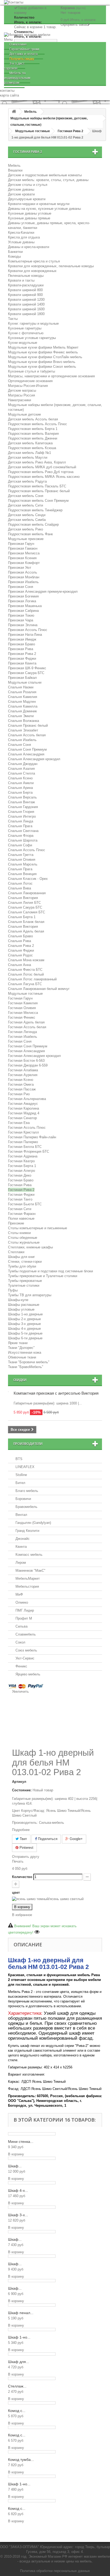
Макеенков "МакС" (30, 1571)
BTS (19, 1459)
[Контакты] (55, 3)
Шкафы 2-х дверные (24, 1319)
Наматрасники (19, 400)
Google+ (76, 1839)
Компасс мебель (29, 1555)
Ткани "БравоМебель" (26, 1367)
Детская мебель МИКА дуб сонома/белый (42, 467)
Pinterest (26, 1848)
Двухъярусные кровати (27, 199)
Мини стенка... (21, 2142)
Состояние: (22, 1790)
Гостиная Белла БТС (25, 1147)
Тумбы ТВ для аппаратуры (30, 1295)
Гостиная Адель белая (26, 1022)
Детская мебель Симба (27, 520)
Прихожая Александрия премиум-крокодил (43, 591)
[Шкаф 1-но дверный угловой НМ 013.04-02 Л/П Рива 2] (32, 2476)
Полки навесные (21, 1218)
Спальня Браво (20, 936)
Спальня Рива (19, 941)
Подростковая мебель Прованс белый (39, 491)
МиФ (19, 1594)
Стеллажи (16, 1252)
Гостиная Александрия (26, 1051)
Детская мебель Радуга (27, 481)
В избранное (22, 1915)
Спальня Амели (21, 783)
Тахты (13, 319)
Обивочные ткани (22, 1357)
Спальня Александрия (26, 754)
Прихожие (16, 1223)
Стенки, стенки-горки (25, 1262)
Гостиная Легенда (22, 1032)
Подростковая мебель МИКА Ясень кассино (44, 477)
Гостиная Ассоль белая (27, 1027)
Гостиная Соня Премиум (28, 1046)
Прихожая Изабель (23, 582)
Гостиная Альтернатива (27, 1099)
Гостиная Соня (20, 1041)
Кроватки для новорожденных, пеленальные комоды (51, 266)
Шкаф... (15, 2166)
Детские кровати (21, 194)
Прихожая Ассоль (23, 572)
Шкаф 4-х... (18, 2190)
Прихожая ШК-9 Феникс (27, 668)
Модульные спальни (25, 682)
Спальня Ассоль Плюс (27, 850)
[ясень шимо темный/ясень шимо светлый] (48, 1899)
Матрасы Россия (21, 395)
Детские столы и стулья (28, 185)
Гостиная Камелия (23, 1003)
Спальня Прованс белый (28, 725)
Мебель (14, 166)
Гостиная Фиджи (21, 1195)
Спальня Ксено (20, 778)
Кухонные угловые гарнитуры (32, 338)
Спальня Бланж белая (26, 922)
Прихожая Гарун (21, 544)
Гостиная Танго (20, 1199)
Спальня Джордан (23, 764)
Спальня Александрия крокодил (34, 759)
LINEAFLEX (25, 1467)
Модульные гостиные (25, 994)
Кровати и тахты (21, 280)
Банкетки (15, 252)
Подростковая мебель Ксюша (32, 448)
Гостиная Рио (19, 1094)
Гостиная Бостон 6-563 (26, 1061)
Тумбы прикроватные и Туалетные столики (43, 1276)
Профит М (24, 1618)
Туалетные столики (24, 1285)
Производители (28, 1444)
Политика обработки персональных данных (55, 2571)
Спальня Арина (20, 788)
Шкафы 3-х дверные (24, 1324)
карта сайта (9, 95)
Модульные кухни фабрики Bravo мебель (42, 362)
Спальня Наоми (21, 687)
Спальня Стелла (21, 773)
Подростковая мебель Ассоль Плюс (38, 424)
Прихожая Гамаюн (23, 548)
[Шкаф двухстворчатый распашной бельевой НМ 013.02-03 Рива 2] (32, 2232)
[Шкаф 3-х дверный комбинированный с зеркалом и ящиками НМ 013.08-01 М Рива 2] (32, 2207)
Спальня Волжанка (23, 721)
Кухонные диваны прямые (29, 218)
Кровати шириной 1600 (26, 309)
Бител (20, 1483)
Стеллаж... (17, 2386)
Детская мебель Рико (25, 529)
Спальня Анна (19, 965)
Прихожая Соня (21, 587)
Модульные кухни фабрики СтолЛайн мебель (45, 357)
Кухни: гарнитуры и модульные (33, 323)
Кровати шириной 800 (25, 290)
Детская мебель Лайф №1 (30, 453)
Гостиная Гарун (20, 998)
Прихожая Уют (20, 568)
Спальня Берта (20, 793)
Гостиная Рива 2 (21, 1190)
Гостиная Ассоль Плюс (27, 1128)
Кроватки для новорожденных (32, 271)
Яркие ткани (18, 1343)
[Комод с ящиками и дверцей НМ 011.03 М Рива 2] (32, 2501)
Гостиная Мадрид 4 (24, 1113)
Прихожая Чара (21, 620)
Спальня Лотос (20, 883)
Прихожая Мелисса (24, 553)
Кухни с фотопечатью (26, 333)
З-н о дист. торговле (15, 66)
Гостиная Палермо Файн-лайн (32, 1137)
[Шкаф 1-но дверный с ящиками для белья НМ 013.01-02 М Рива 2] (32, 2330)
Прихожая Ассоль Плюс (28, 630)
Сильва (21, 1626)
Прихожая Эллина (23, 625)
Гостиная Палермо (23, 1142)
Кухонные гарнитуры (25, 328)
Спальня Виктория (23, 898)
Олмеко (22, 1602)
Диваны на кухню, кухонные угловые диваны (44, 209)
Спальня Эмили (21, 716)
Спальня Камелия (23, 697)
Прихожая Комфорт (24, 563)
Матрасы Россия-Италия (28, 386)
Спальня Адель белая (26, 931)
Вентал (21, 1515)
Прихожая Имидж (22, 639)
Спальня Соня (19, 745)
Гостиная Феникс (22, 1017)
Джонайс (23, 1539)
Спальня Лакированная (27, 893)
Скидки (20, 1380)
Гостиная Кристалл (23, 1132)
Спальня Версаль (22, 797)
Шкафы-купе (18, 1300)
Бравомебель (26, 1507)
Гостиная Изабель (23, 1037)
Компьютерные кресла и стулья (34, 261)
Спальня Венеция (22, 874)
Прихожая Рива (21, 649)
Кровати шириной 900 (25, 295)
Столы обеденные (23, 1238)
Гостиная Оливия (22, 1008)
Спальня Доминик (22, 711)
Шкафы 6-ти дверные (25, 1338)
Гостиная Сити (20, 1209)
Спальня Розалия (22, 692)
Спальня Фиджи (21, 950)
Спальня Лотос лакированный (32, 979)
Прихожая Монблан (24, 577)
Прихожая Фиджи (22, 658)
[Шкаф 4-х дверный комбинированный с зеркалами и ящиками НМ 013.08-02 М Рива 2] (32, 2183)
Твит (23, 1839)
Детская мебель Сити (25, 505)
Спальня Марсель (23, 864)
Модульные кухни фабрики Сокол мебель (42, 367)
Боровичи (23, 1499)
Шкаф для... (19, 2362)
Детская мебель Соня (26, 496)
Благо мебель (27, 1491)
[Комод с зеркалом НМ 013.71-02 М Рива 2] (32, 2427)
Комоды (14, 256)
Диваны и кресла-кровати (29, 247)
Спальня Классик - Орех (28, 879)
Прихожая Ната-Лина (25, 635)
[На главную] (14, 112)
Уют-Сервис (25, 1658)
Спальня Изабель (22, 740)
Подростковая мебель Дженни (33, 438)
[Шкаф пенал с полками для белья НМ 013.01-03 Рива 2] (32, 2305)
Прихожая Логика (22, 601)
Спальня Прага (20, 826)
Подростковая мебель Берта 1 (33, 429)
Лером (21, 1563)
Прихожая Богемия (23, 596)
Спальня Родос (20, 955)
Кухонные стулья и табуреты (32, 371)
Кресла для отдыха (24, 237)
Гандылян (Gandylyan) (33, 1523)
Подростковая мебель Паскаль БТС (37, 486)
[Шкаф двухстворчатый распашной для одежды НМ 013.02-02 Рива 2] (32, 2281)
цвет (16, 1893)
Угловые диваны (21, 242)
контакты (7, 91)
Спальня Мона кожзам (26, 960)
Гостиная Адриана (23, 1156)
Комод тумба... (21, 2460)
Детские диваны (21, 189)
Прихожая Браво (21, 644)
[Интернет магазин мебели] (57, 33)
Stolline (21, 1475)
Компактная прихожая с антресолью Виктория (56, 1393)
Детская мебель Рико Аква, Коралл (37, 462)
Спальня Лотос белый (26, 974)
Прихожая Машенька (25, 606)
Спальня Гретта (21, 855)
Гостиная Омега (21, 1084)
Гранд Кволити (27, 1531)
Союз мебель (26, 1650)
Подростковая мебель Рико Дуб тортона (41, 472)
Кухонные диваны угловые (30, 213)
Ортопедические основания (30, 381)
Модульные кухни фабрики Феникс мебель (43, 352)
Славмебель (26, 1634)
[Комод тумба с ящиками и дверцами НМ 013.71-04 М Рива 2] (32, 2452)
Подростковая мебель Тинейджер (35, 510)
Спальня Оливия (22, 860)
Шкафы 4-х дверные (24, 1329)
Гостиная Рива (20, 1185)
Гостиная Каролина (23, 1108)
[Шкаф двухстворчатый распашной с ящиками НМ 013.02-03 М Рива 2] (32, 2256)
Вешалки (15, 170)
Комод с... (17, 2411)
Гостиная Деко (20, 1175)
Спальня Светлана (23, 831)
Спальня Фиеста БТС (25, 970)
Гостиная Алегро (21, 1171)
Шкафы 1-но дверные (25, 1314)
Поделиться (47, 1839)
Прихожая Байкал (22, 678)
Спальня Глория (21, 812)
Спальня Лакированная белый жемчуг (39, 989)
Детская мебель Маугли (28, 457)
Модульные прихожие (26, 539)
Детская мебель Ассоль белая (33, 419)
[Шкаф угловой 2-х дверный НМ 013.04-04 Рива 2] (32, 2158)
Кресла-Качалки (21, 233)
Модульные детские (24, 414)
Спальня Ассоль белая (27, 735)
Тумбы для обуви (22, 1266)
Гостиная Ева (19, 1123)
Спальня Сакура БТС (25, 907)
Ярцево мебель (28, 1674)
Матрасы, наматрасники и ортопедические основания (51, 376)
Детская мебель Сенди (27, 515)
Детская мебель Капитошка (30, 443)
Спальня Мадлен (22, 702)
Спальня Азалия (21, 769)
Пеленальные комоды (26, 276)
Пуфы (13, 1290)
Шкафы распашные (24, 1305)
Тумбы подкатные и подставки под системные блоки (50, 1271)
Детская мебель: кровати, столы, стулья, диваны (48, 180)
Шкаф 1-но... (19, 2337)
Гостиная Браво (21, 1180)
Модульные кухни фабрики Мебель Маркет (43, 347)
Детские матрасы (22, 390)
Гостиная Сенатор (22, 1118)
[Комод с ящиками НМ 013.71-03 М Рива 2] (32, 2403)
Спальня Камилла (23, 706)
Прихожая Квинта (22, 663)
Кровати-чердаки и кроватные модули (39, 204)
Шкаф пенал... (21, 2313)
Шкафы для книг (21, 1257)
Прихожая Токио (21, 615)
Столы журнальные (24, 1242)
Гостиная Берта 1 (22, 1166)
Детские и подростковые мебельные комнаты (45, 175)
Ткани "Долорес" (21, 1348)
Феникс (21, 1666)
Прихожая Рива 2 (22, 654)
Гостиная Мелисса (23, 1013)
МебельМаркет (28, 1578)
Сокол (20, 1642)
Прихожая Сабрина (23, 611)
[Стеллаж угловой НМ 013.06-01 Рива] (32, 2378)
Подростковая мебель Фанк (30, 534)
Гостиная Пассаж (22, 1089)
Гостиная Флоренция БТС (29, 1151)
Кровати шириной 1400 (26, 304)
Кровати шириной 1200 (26, 300)
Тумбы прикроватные (25, 1281)
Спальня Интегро (22, 816)
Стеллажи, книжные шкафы (30, 1247)
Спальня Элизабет (23, 730)
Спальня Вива (19, 888)
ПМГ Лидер (25, 1610)
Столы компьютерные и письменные (38, 1228)
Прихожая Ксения (22, 558)
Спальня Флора (21, 836)
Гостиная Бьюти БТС (25, 1204)
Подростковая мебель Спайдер (33, 524)
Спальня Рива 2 (21, 946)
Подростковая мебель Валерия (33, 434)
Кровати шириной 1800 (26, 314)
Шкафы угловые (21, 1309)
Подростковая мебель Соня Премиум (38, 501)
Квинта (21, 1547)
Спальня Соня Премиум (27, 749)
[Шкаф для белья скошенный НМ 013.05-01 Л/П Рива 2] (32, 2354)
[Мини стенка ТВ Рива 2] (32, 2134)
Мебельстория (27, 1586)
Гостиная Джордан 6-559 (28, 1065)
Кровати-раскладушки (26, 285)
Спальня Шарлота (23, 840)
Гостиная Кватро (21, 1161)
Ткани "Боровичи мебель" (29, 1362)
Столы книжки (19, 1233)
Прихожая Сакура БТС (26, 673)
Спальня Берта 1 (22, 917)
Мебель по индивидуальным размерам (17, 78)
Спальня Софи (20, 845)
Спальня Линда (21, 821)
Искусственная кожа (25, 1352)
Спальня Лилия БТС (24, 903)
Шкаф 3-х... (18, 2215)
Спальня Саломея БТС (27, 912)
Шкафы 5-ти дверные (25, 1333)
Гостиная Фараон (22, 1214)
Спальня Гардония (23, 807)
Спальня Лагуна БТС (25, 984)
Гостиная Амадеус (23, 1104)
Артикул (19, 1782)
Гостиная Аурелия (23, 1075)
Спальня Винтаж (21, 802)
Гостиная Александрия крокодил (34, 1056)
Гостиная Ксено (21, 1080)
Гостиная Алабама (23, 1070)
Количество (22, 1877)
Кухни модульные (23, 343)
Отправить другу (26, 1857)
